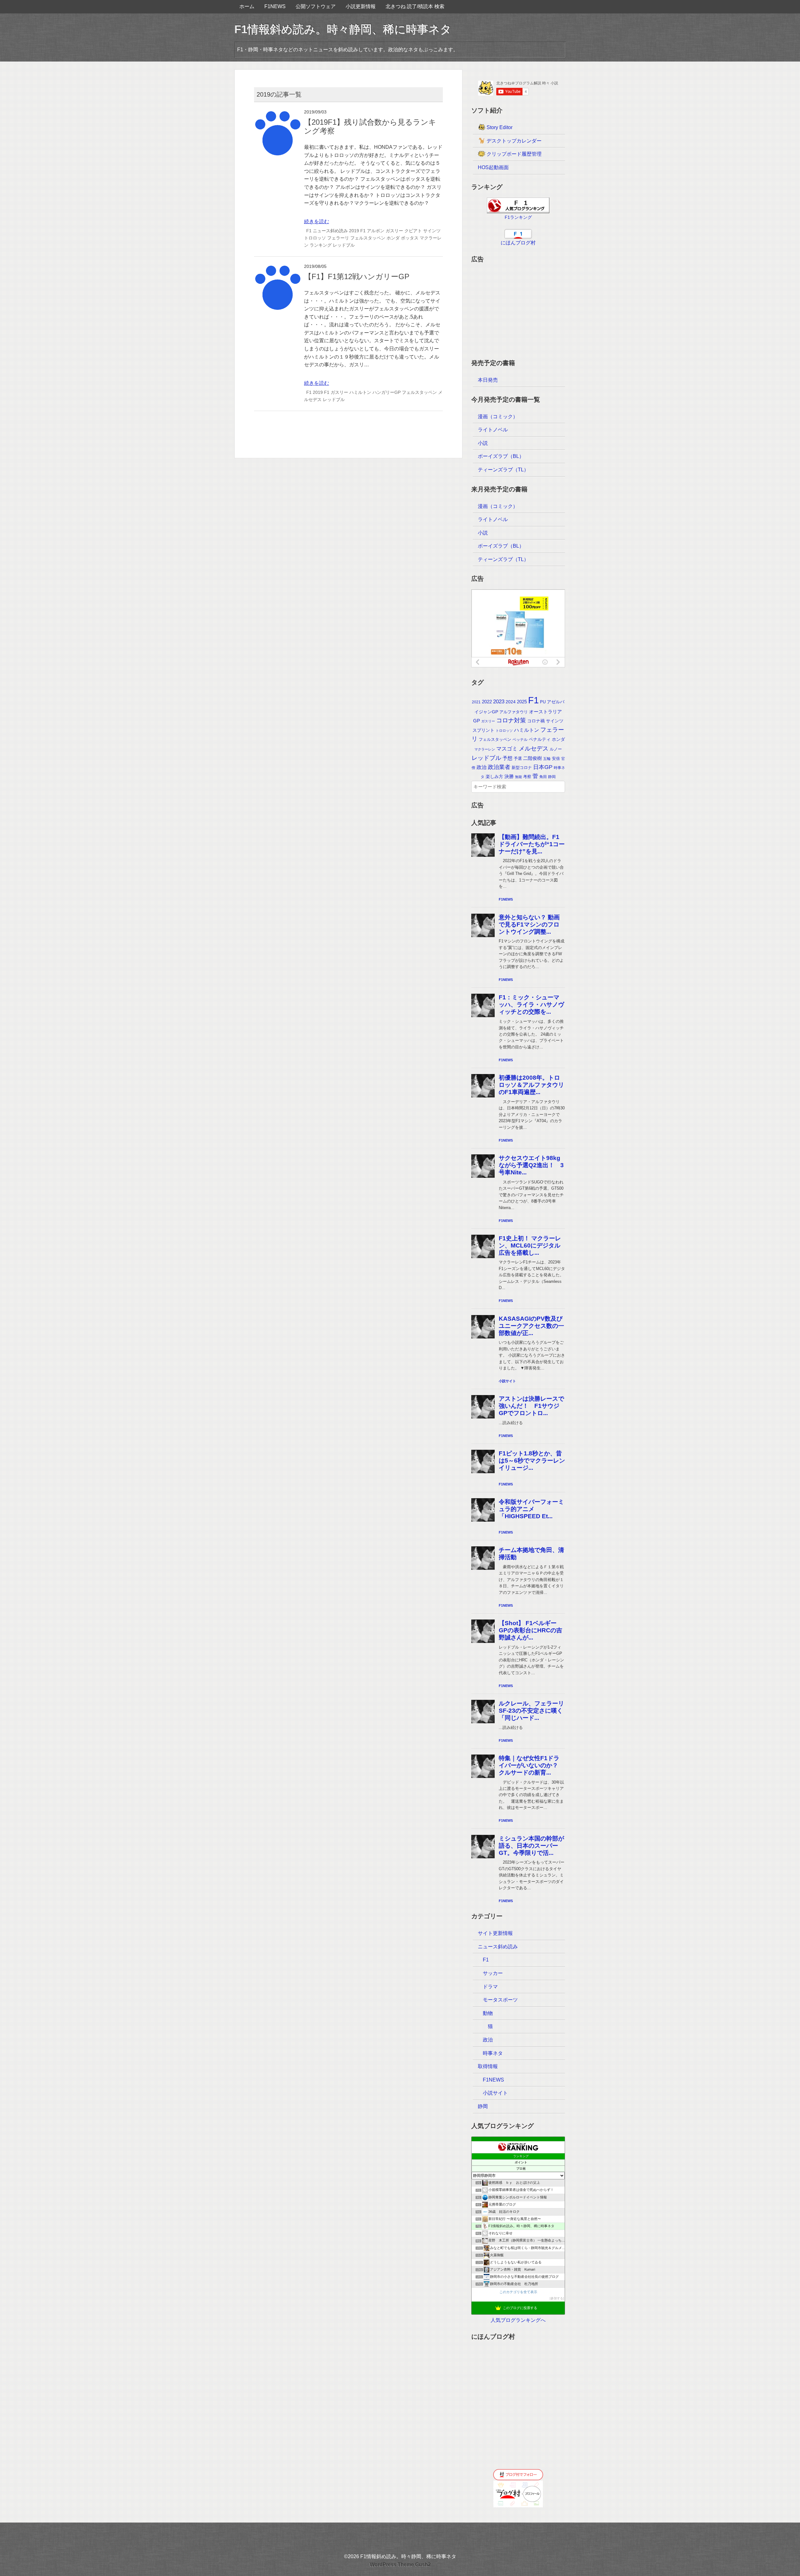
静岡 (552, 777)
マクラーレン (485, 749)
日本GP (543, 767)
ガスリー (394, 231)
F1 (309, 231)
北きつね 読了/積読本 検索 (415, 6)
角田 (543, 777)
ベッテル (520, 740)
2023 (499, 702)
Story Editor (499, 127)
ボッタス (410, 238)
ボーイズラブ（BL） (501, 456)
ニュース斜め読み (330, 231)
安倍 (556, 758)
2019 (354, 231)
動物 (488, 2013)
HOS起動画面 (493, 167)
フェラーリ (338, 238)
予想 (507, 758)
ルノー (556, 749)
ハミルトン (360, 392)
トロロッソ (315, 238)
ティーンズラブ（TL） (503, 470)
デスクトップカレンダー (513, 141)
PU (543, 702)
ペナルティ (540, 739)
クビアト (413, 231)
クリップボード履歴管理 (513, 154)
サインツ (432, 231)
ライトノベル (493, 430)
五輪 (547, 759)
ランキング (321, 245)
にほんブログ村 (518, 243)
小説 (483, 443)
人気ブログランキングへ (518, 2320)
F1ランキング (518, 217)
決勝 (509, 776)
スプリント (483, 730)
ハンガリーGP (387, 392)
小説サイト (495, 2093)
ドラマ (490, 1987)
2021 (476, 702)
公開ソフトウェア (316, 6)
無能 (518, 777)
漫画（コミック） (498, 417)
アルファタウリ (514, 712)
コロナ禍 (536, 721)
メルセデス (534, 748)
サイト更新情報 (495, 1933)
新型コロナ (522, 768)
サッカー (493, 1973)
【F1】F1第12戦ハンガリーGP (357, 276)
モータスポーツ (500, 2000)
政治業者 (499, 767)
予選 (518, 758)
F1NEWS (275, 6)
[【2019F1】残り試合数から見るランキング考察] (277, 114)
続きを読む (317, 221)
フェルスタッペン (368, 238)
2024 (511, 702)
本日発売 (488, 380)
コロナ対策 (511, 720)
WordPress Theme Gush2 (400, 2565)
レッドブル (344, 245)
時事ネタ (493, 2053)
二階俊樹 (532, 758)
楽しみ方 (494, 776)
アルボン (376, 231)
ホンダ (393, 238)
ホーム (247, 6)
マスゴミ (507, 749)
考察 (527, 777)
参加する (557, 2298)
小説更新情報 (361, 6)
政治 (482, 767)
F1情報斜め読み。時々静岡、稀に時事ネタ (343, 29)
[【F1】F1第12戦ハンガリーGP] (277, 268)
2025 (522, 702)
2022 (487, 702)
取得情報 (488, 2066)
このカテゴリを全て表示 (518, 2292)
